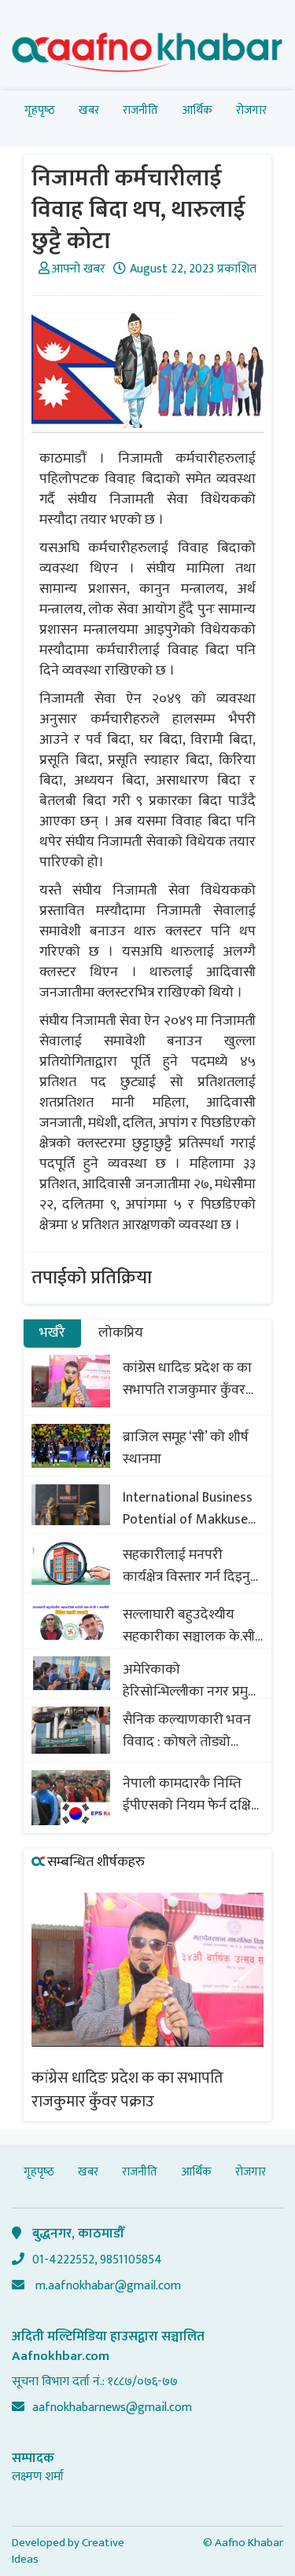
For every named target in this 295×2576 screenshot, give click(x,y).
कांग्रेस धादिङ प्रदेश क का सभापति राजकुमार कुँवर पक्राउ (187, 1379)
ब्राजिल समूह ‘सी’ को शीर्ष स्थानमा (186, 1448)
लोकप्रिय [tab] (121, 1333)
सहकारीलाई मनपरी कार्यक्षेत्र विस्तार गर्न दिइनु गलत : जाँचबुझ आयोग (186, 1566)
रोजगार (251, 110)
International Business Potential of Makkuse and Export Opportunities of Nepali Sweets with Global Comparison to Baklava (192, 1509)
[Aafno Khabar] (147, 55)
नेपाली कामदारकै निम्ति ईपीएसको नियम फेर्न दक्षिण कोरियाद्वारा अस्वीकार (192, 1795)
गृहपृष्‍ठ (40, 110)
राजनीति (140, 110)
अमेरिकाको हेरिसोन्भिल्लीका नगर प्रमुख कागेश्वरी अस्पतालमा (191, 1681)
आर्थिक (197, 110)
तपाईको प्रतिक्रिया (92, 1278)
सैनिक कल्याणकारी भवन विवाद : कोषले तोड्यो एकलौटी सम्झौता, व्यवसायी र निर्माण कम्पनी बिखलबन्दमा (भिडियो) (192, 1731)
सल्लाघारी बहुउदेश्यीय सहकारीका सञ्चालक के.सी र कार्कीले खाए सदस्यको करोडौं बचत (189, 1626)
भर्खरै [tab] (52, 1333)
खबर (89, 110)
